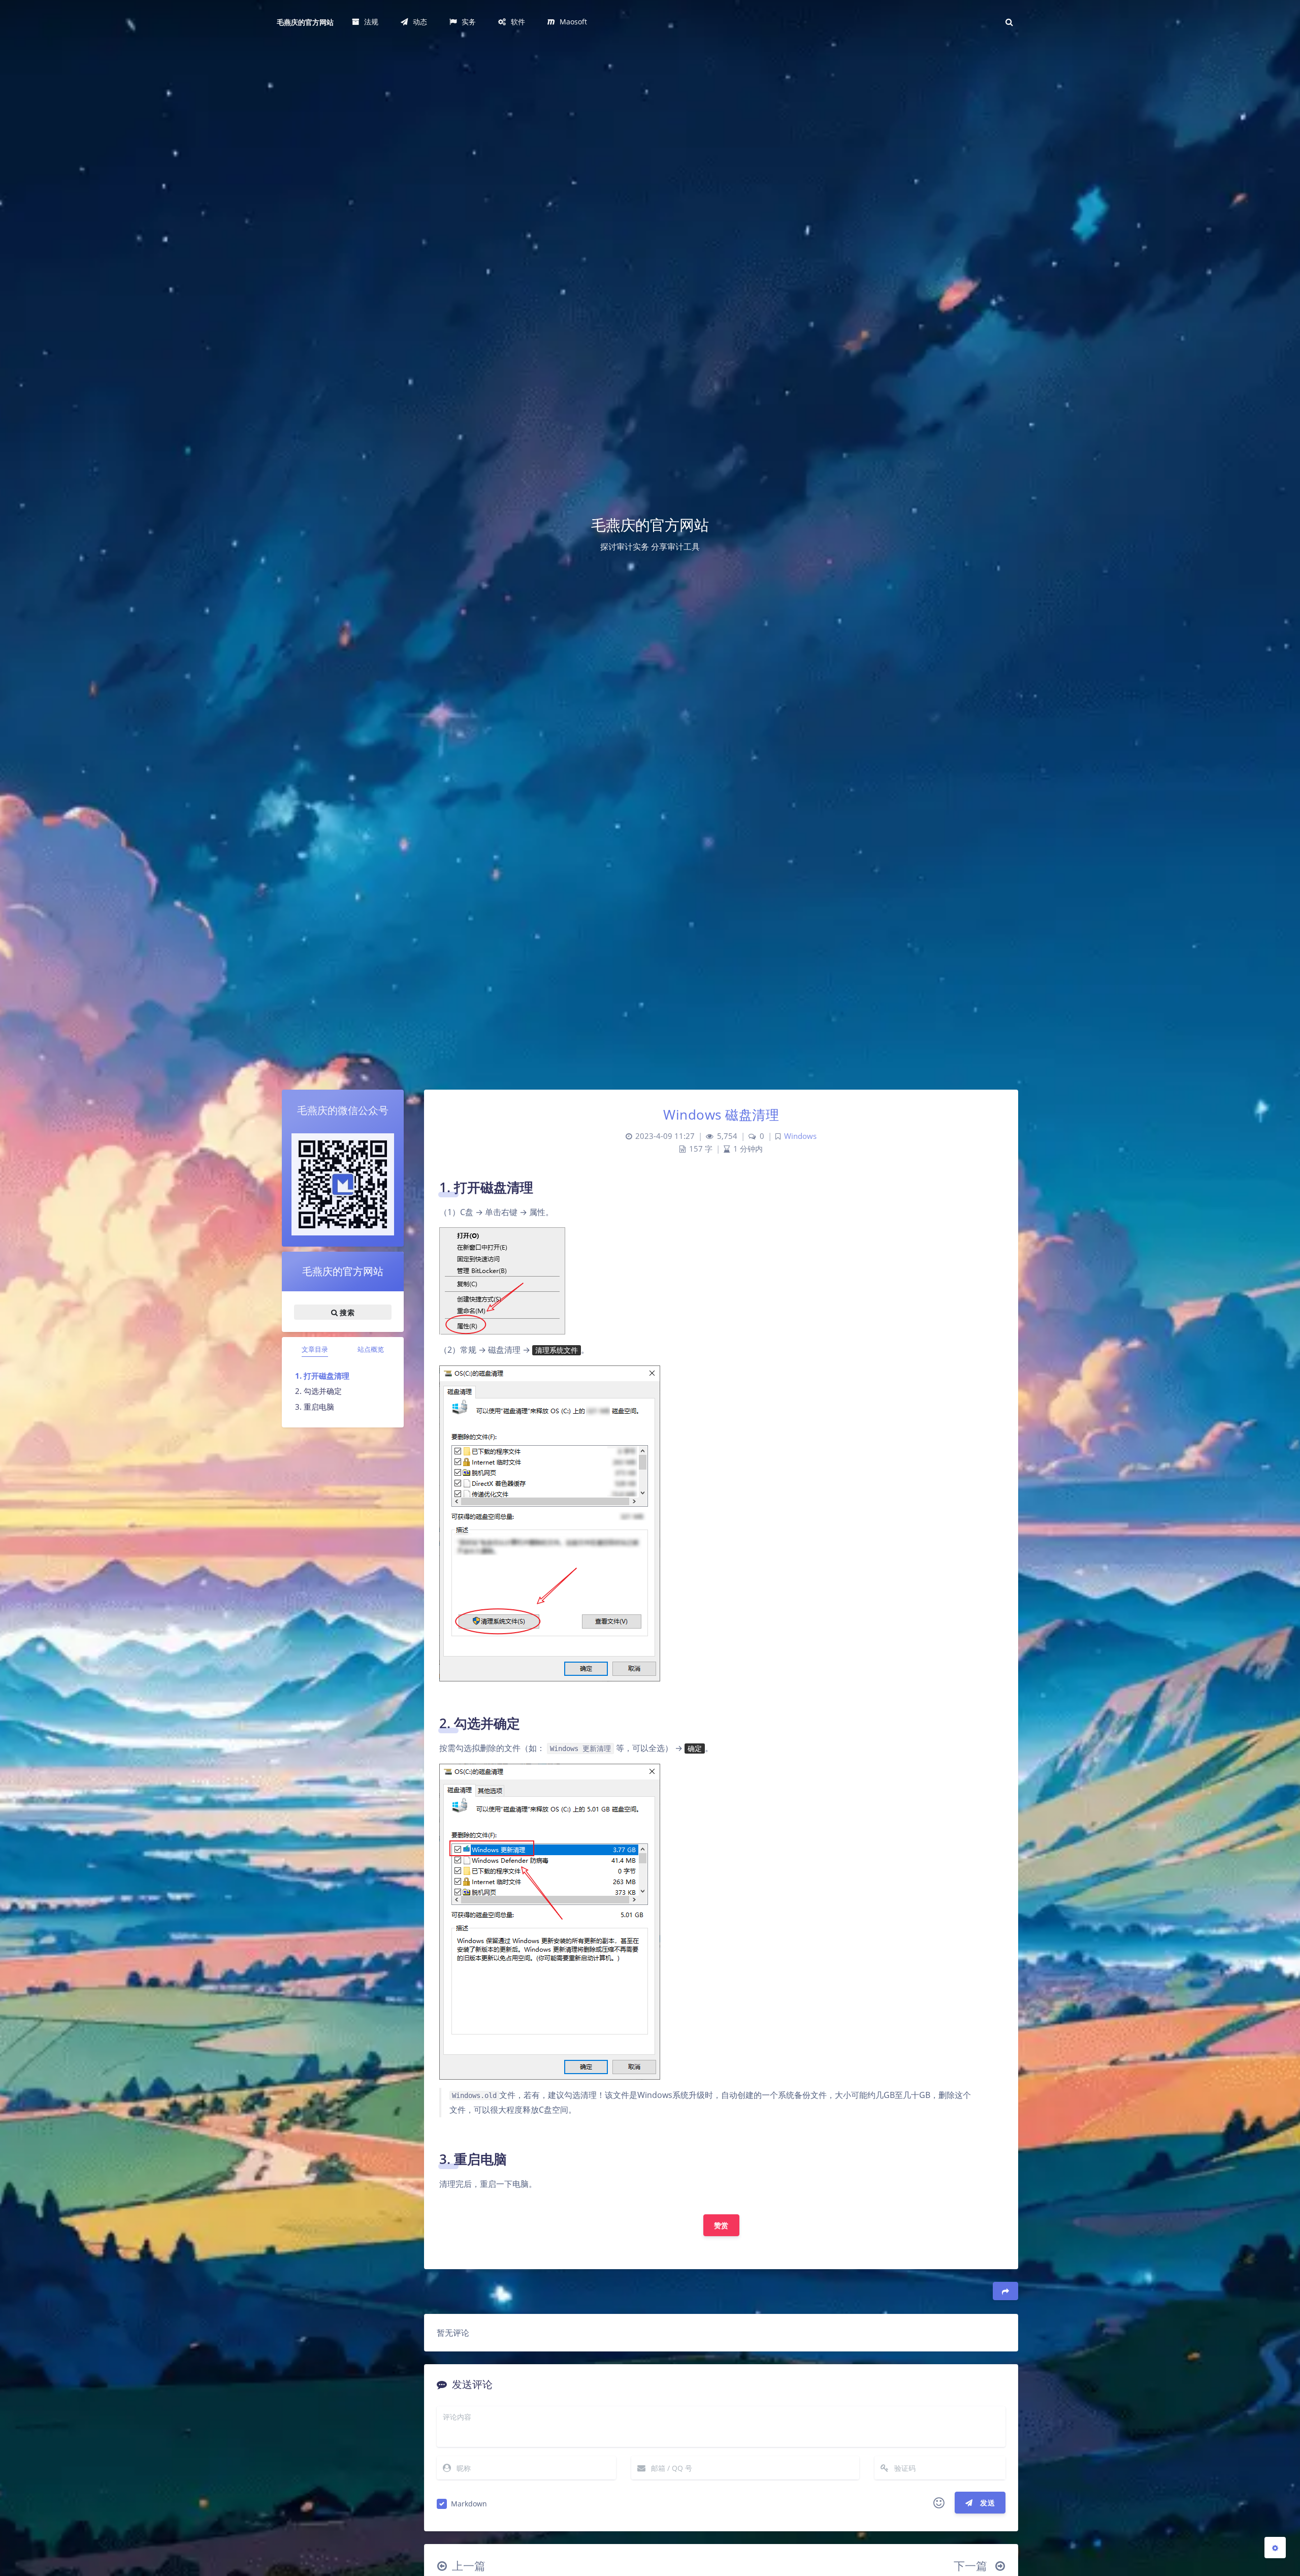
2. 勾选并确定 (318, 1391)
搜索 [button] (346, 1312)
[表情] (939, 2503)
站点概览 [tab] (371, 1349)
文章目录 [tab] (315, 1349)
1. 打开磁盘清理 (322, 1376)
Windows (800, 1136)
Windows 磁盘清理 (721, 1115)
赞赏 (721, 2225)
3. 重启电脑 (315, 1407)
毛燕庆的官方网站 (305, 22)
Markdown (469, 2504)
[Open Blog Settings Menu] (1275, 2548)
